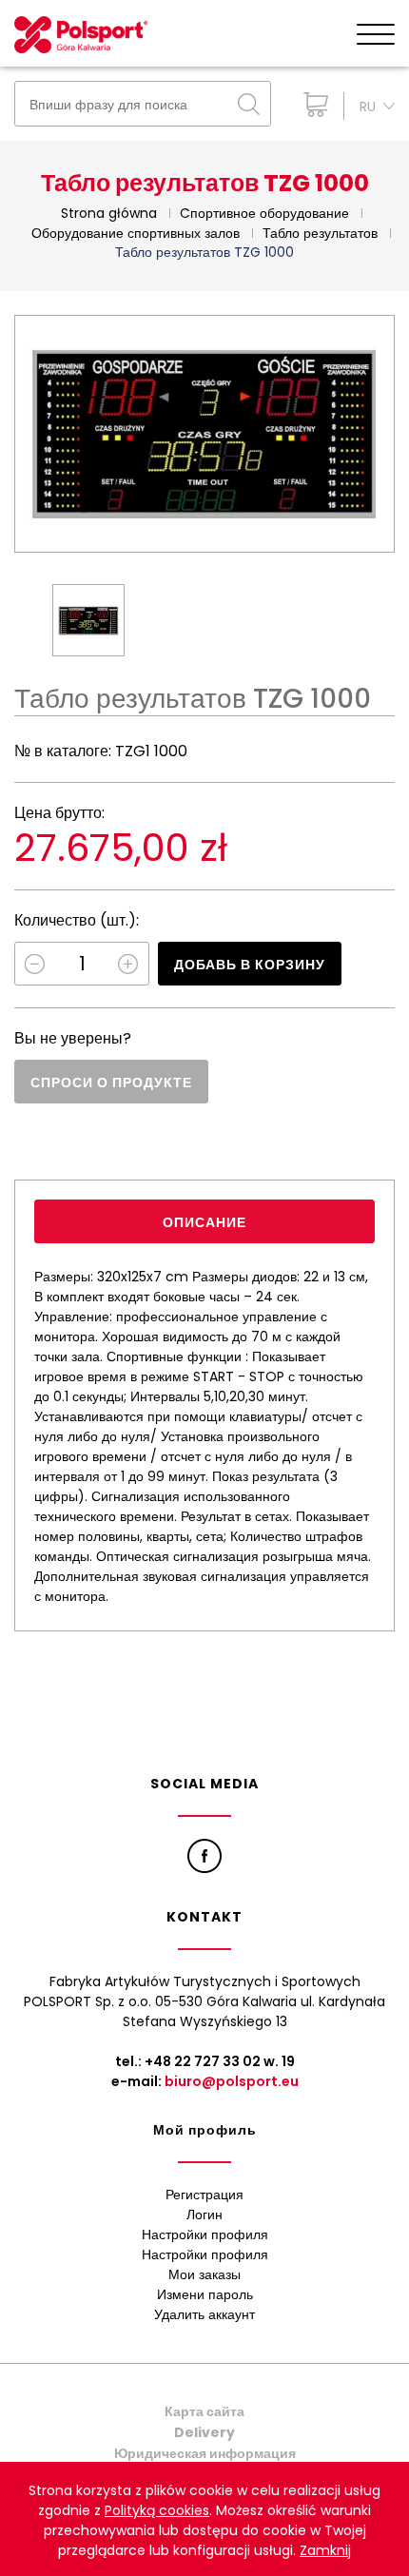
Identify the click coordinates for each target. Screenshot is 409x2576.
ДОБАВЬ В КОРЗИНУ (250, 965)
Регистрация (204, 2195)
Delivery (204, 2432)
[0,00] (312, 105)
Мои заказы (204, 2274)
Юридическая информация (205, 2453)
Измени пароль (205, 2294)
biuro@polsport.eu (232, 2081)
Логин (204, 2215)
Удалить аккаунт (204, 2314)
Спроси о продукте (111, 1083)
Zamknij (325, 2550)
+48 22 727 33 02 (203, 2061)
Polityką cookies (157, 2510)
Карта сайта (204, 2411)
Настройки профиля (205, 2234)
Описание (204, 1222)
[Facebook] (204, 1856)
